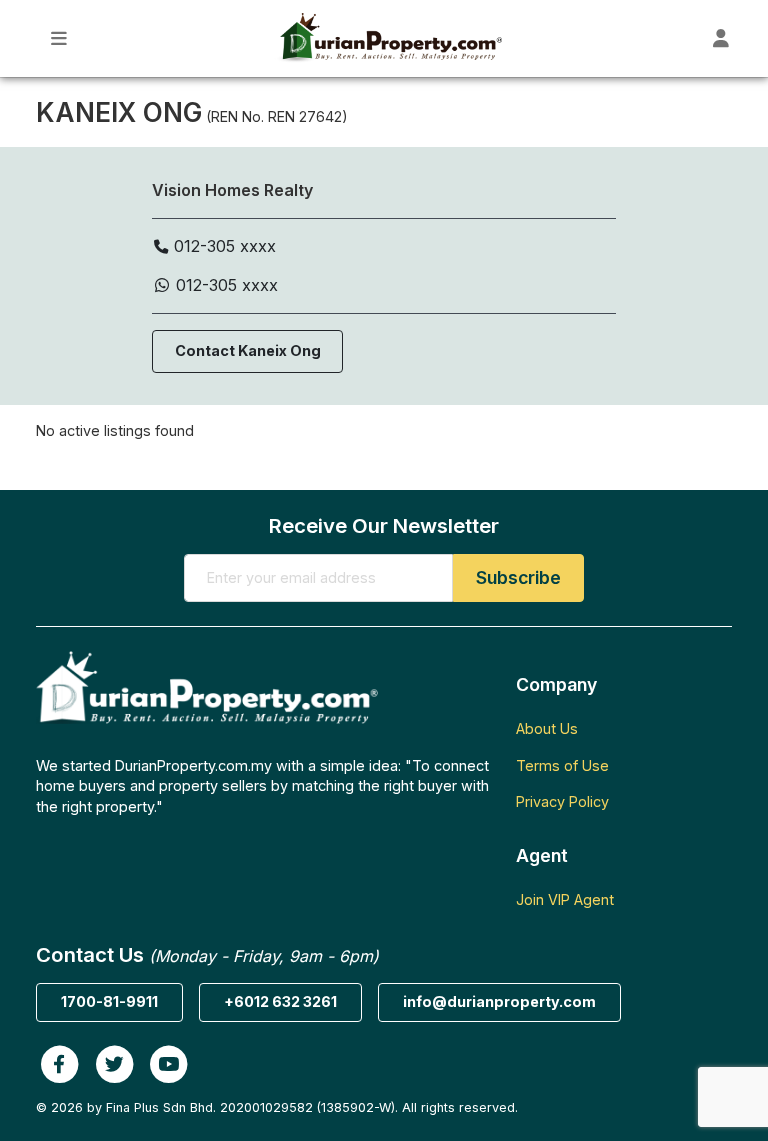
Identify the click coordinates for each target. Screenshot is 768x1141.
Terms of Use (562, 765)
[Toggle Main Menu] (59, 38)
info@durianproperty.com (499, 1001)
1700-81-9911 (109, 1001)
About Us (547, 728)
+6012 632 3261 (280, 1001)
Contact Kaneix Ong (248, 350)
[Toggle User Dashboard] (721, 38)
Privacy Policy (562, 801)
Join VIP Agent (565, 899)
